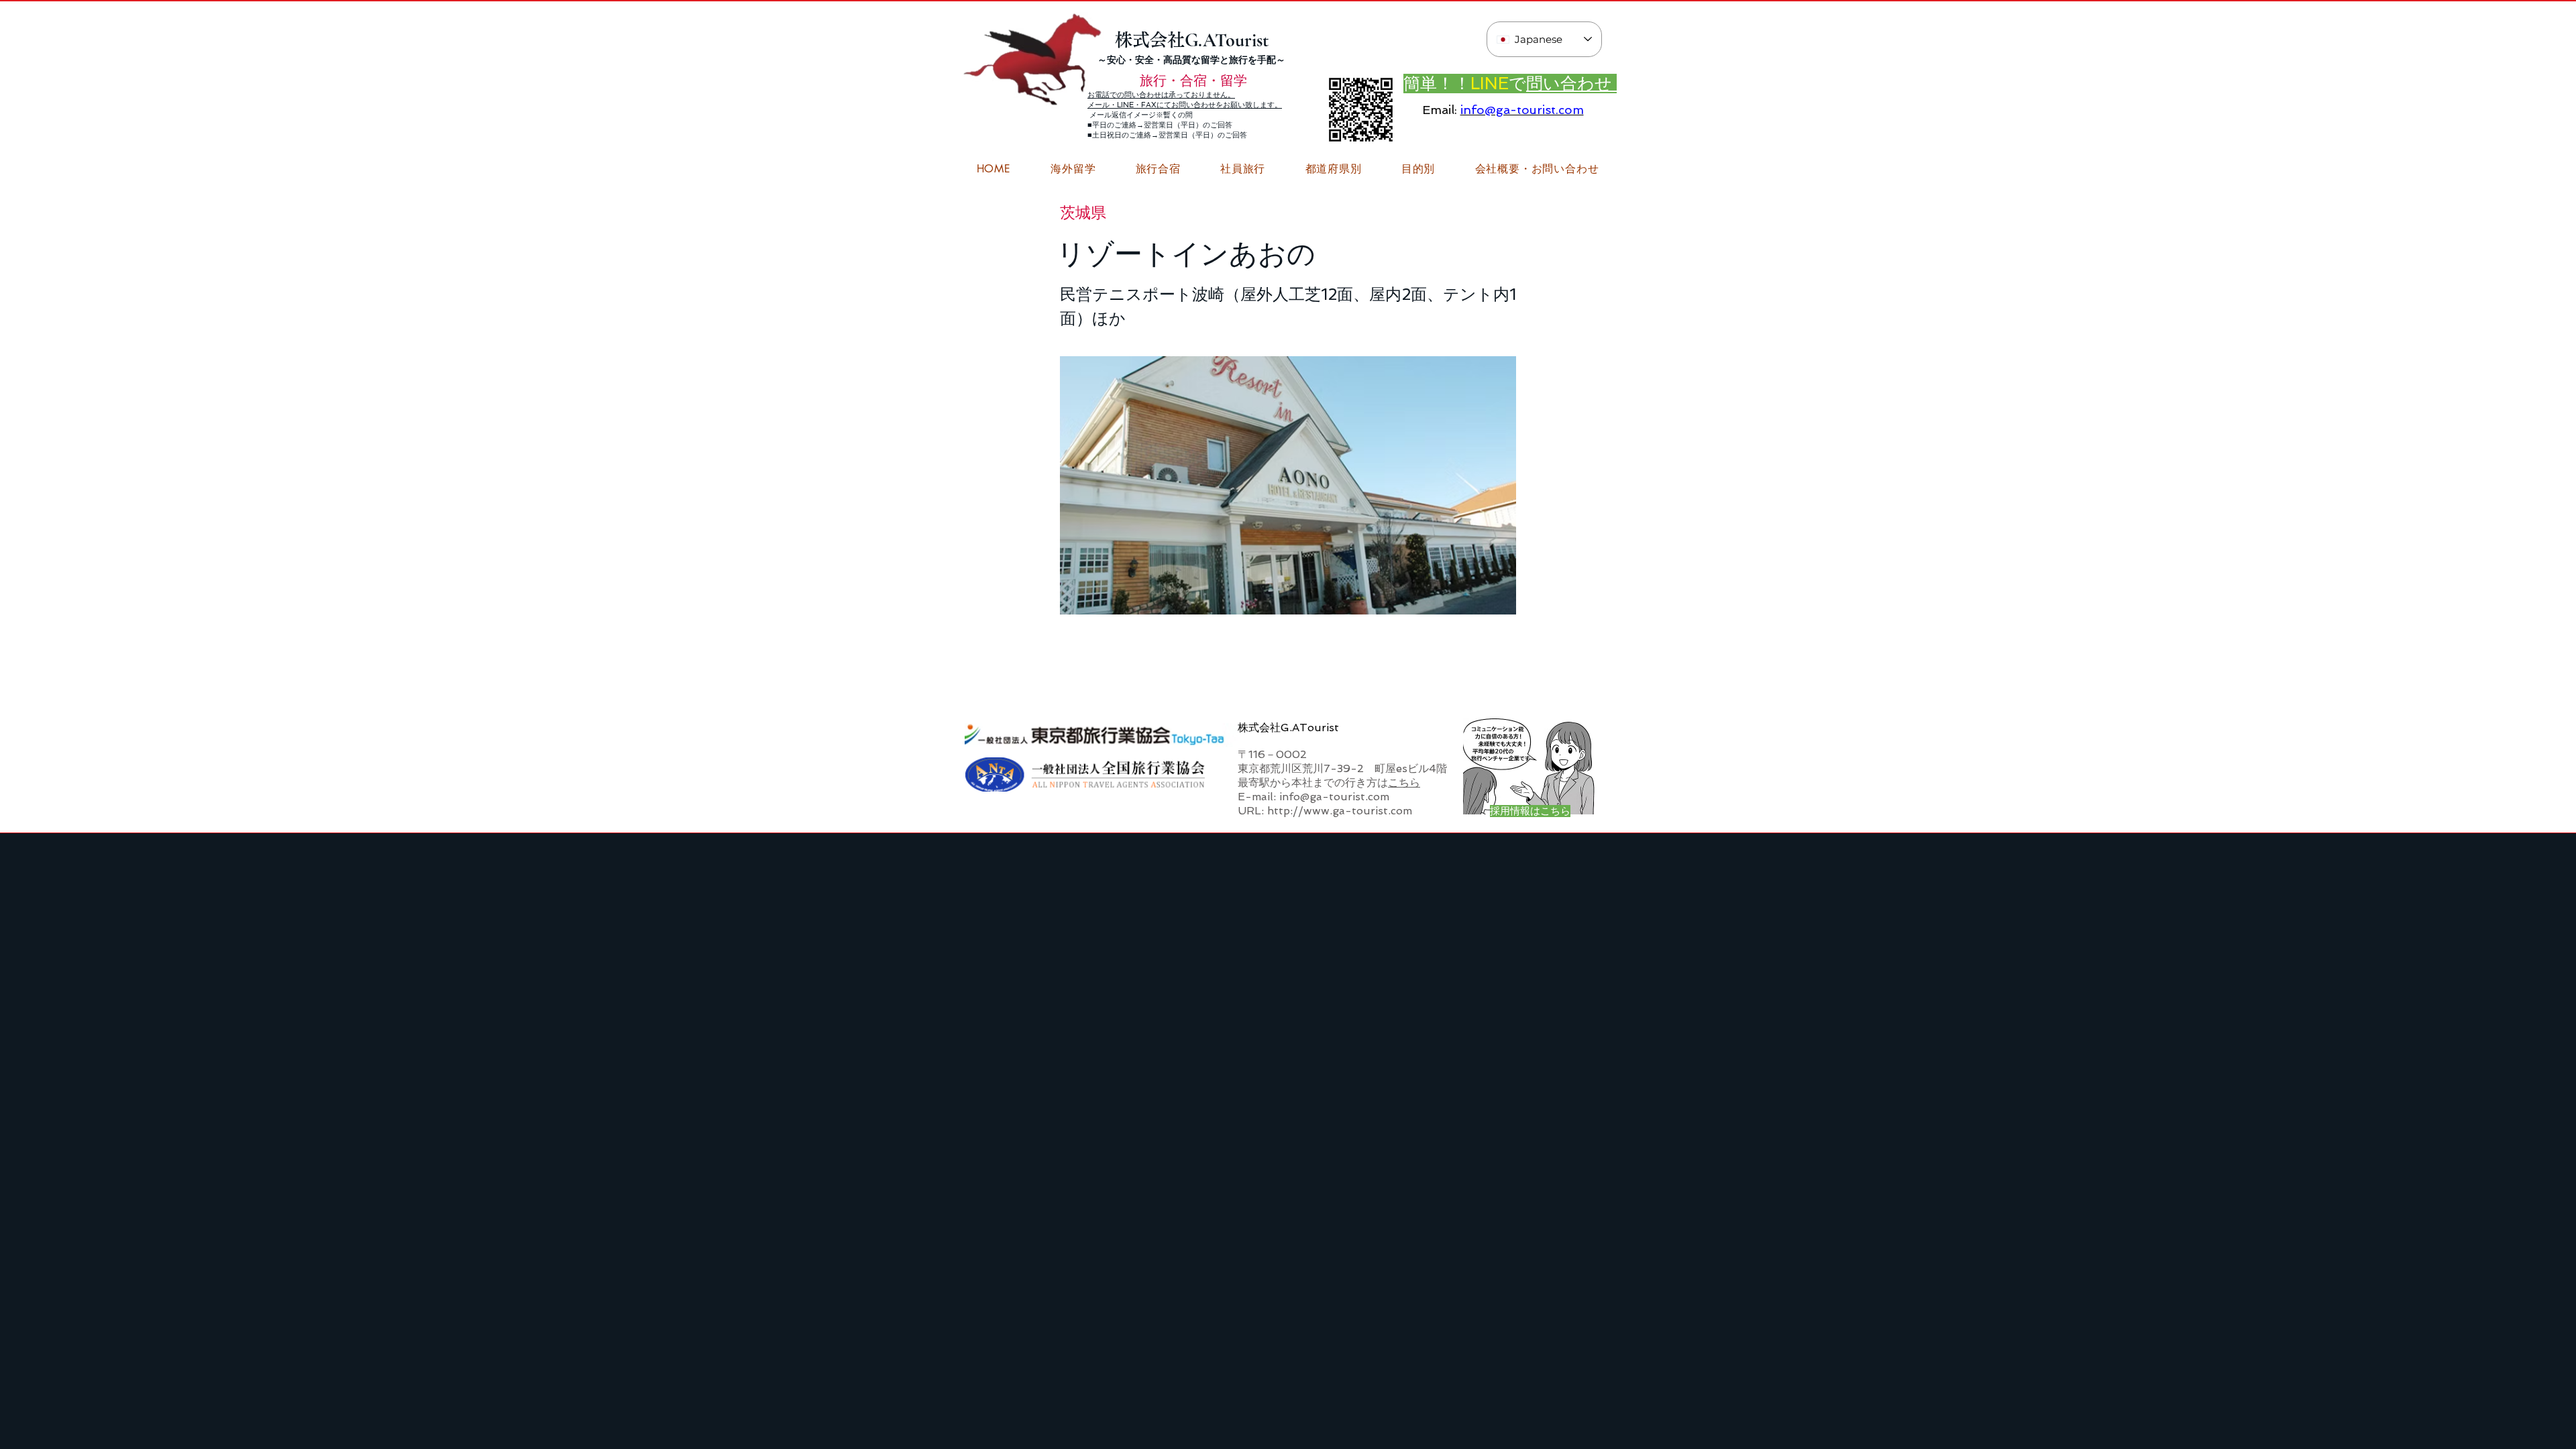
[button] (1537, 169)
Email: (1440, 110)
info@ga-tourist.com (1522, 110)
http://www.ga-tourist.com (1340, 811)
